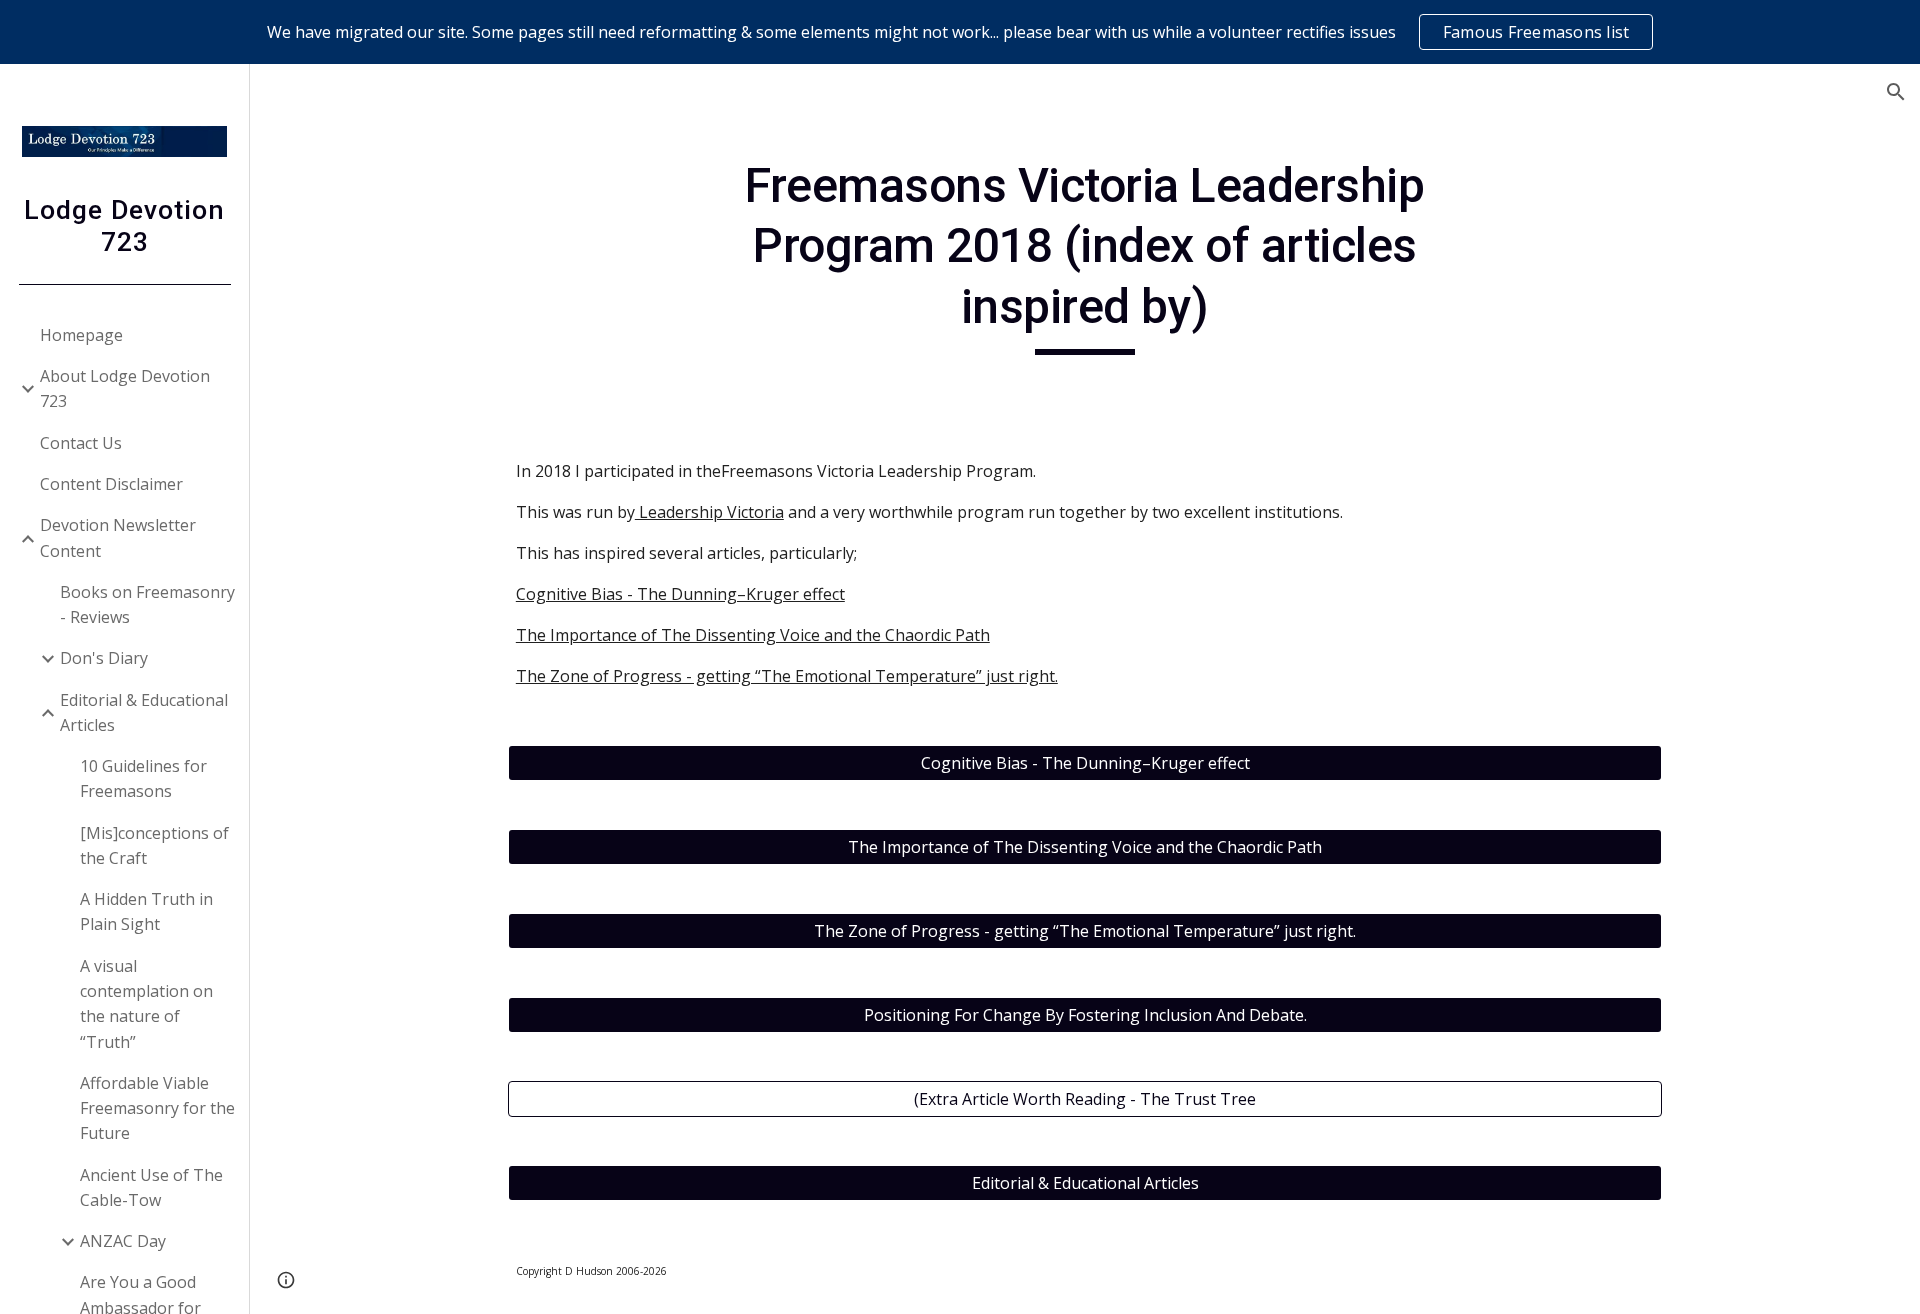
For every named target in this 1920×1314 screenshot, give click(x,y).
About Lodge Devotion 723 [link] (125, 388)
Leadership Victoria (709, 512)
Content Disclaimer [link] (111, 484)
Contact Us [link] (81, 443)
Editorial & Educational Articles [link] (144, 712)
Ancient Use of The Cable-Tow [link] (151, 1187)
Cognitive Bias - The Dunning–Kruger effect (680, 594)
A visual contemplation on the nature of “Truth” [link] (146, 1004)
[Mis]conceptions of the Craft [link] (154, 845)
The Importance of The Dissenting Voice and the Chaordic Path (753, 635)
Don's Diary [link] (104, 658)
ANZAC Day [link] (123, 1241)
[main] (1085, 255)
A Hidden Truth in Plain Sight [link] (146, 911)
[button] (1896, 92)
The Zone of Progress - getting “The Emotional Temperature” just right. (787, 676)
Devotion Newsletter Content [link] (118, 537)
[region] (960, 32)
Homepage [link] (81, 335)
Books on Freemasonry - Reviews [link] (147, 604)
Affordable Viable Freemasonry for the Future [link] (157, 1108)
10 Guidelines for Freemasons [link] (143, 778)
